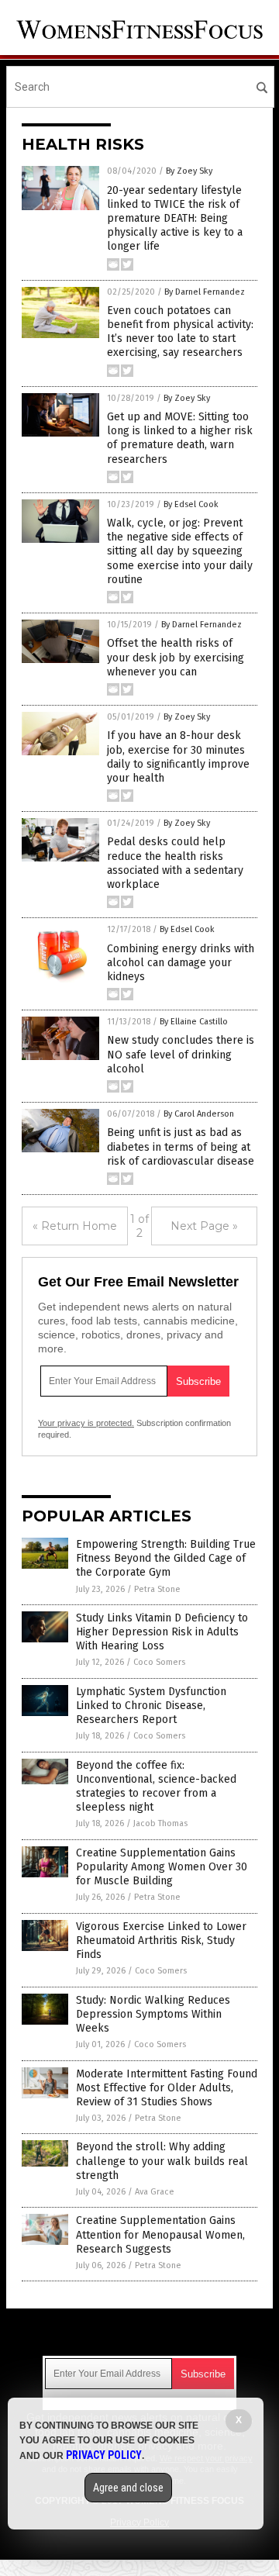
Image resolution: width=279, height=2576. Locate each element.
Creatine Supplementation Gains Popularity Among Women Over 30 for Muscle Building (162, 1867)
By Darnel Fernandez (205, 292)
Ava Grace (155, 2192)
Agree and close (128, 2488)
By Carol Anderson (199, 1114)
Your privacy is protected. (86, 1423)
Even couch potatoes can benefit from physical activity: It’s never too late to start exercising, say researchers (180, 332)
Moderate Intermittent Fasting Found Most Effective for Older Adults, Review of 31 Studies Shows (167, 2088)
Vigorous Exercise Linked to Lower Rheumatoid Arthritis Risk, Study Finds (161, 1941)
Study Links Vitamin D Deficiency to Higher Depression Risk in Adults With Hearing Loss (162, 1632)
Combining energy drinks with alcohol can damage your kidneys (181, 963)
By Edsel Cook (191, 504)
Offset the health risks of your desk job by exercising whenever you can (176, 657)
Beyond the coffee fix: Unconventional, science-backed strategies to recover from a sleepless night (156, 1787)
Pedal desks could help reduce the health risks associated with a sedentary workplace (175, 863)
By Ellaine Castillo (194, 1022)
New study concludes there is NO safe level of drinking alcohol (181, 1054)
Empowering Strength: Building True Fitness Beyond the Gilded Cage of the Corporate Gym (166, 1558)
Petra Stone (157, 1589)
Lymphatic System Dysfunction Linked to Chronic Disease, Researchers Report (151, 1706)
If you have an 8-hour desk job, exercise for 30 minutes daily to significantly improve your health (178, 757)
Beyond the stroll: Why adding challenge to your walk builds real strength (162, 2161)
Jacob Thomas (160, 1823)
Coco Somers (159, 1662)
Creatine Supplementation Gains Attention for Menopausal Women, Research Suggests (160, 2234)
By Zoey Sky (189, 171)
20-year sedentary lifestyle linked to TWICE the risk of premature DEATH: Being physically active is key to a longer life (175, 219)
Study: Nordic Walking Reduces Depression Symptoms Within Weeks (153, 2014)
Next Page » (204, 1226)
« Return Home (75, 1226)
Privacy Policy (104, 2455)
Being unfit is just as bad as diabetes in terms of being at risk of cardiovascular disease (181, 1146)
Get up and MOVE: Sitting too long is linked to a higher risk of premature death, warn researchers (180, 438)
